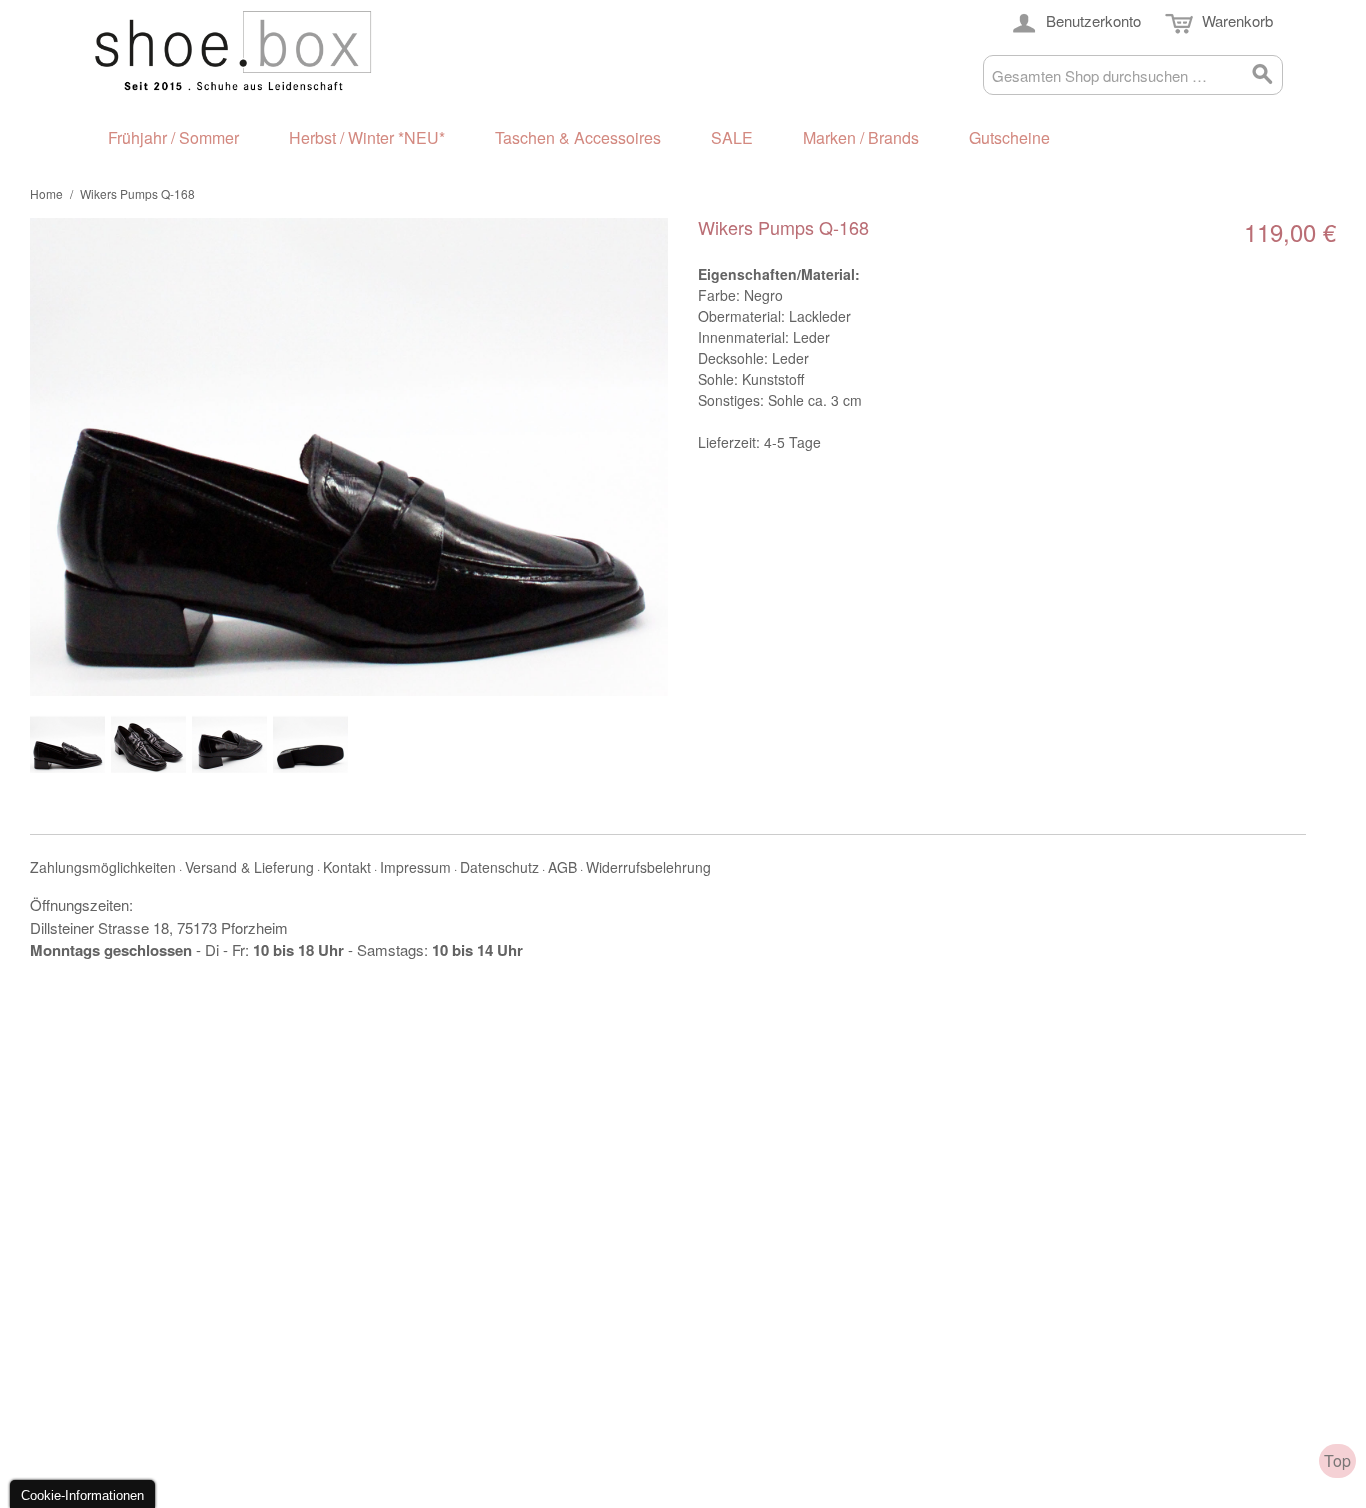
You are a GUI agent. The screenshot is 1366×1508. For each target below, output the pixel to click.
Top (1337, 1460)
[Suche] (1263, 75)
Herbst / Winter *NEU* (367, 137)
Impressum (415, 867)
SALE (732, 137)
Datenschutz (499, 867)
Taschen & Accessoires (578, 137)
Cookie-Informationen (82, 1495)
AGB (562, 867)
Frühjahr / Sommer (173, 137)
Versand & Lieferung (249, 867)
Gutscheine (1009, 137)
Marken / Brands (861, 137)
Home (46, 193)
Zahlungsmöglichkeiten (103, 867)
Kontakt (347, 867)
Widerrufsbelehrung (648, 867)
